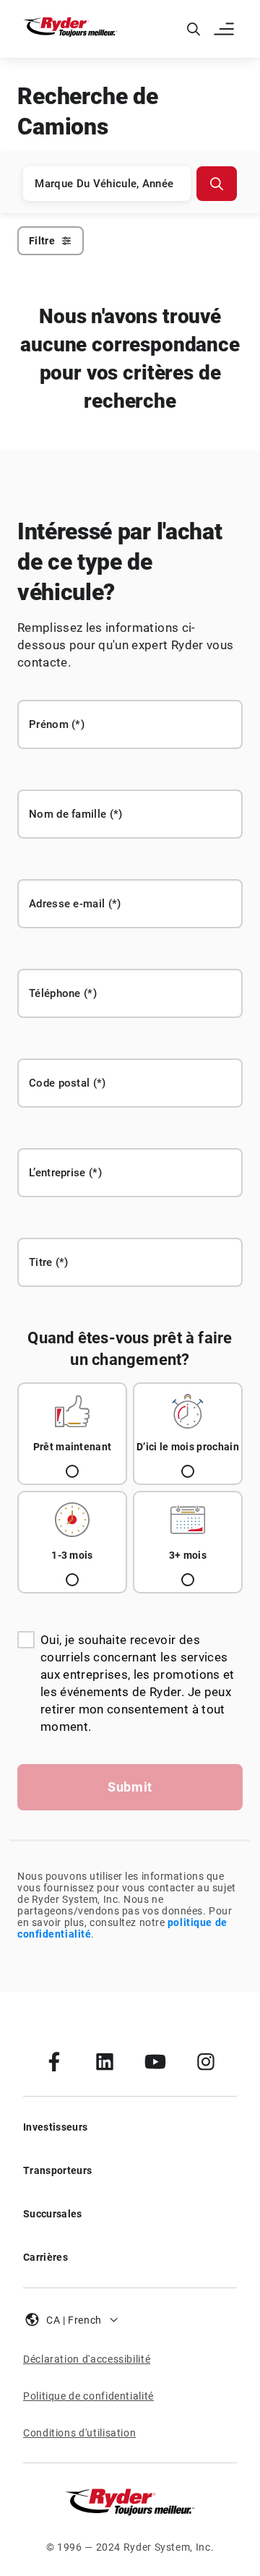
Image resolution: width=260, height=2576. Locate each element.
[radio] (72, 1434)
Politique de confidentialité (88, 2396)
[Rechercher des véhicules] (217, 184)
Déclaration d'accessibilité (87, 2359)
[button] (225, 29)
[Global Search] (194, 29)
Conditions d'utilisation (79, 2433)
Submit (130, 1787)
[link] (54, 2061)
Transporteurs (57, 2170)
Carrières (45, 2257)
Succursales (53, 2214)
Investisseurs (55, 2127)
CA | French (74, 2320)
